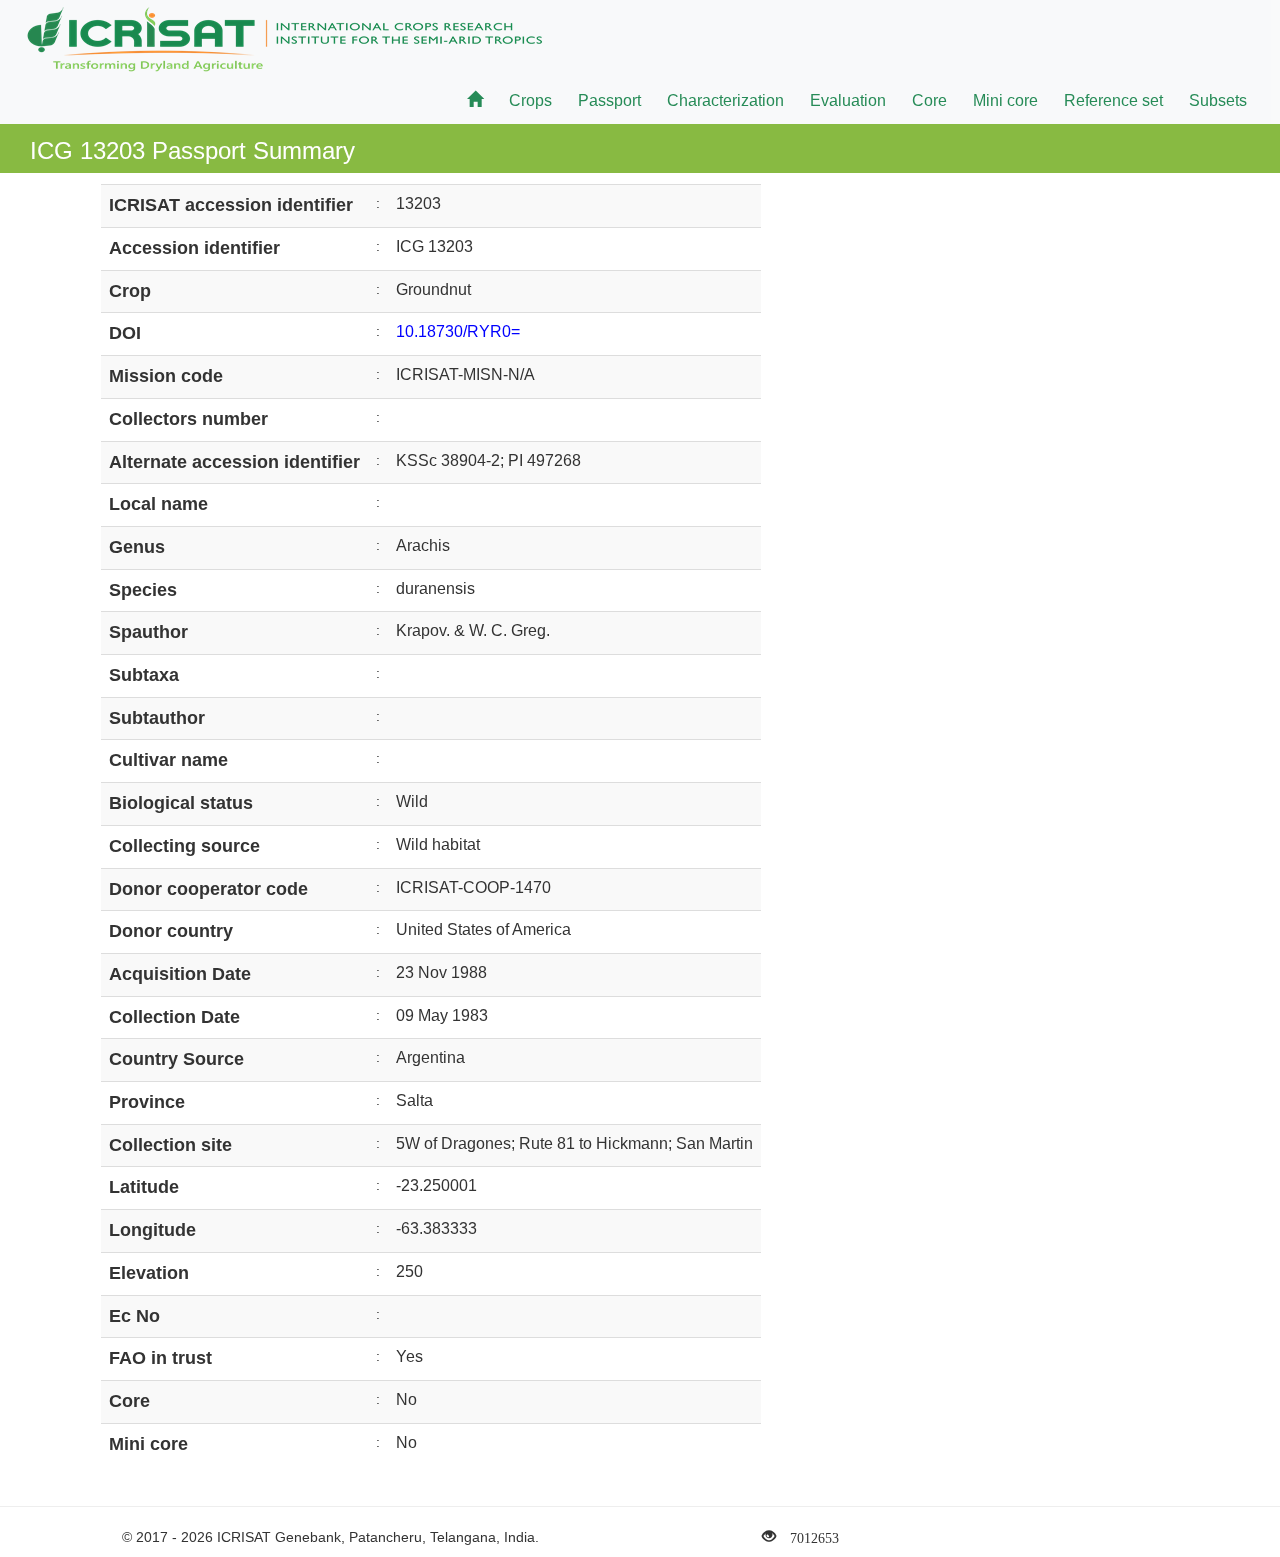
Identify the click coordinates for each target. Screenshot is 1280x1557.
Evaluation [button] (848, 100)
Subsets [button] (1218, 100)
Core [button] (929, 100)
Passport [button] (609, 100)
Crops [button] (530, 100)
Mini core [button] (1005, 100)
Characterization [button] (725, 100)
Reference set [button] (1113, 100)
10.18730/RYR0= (458, 331)
